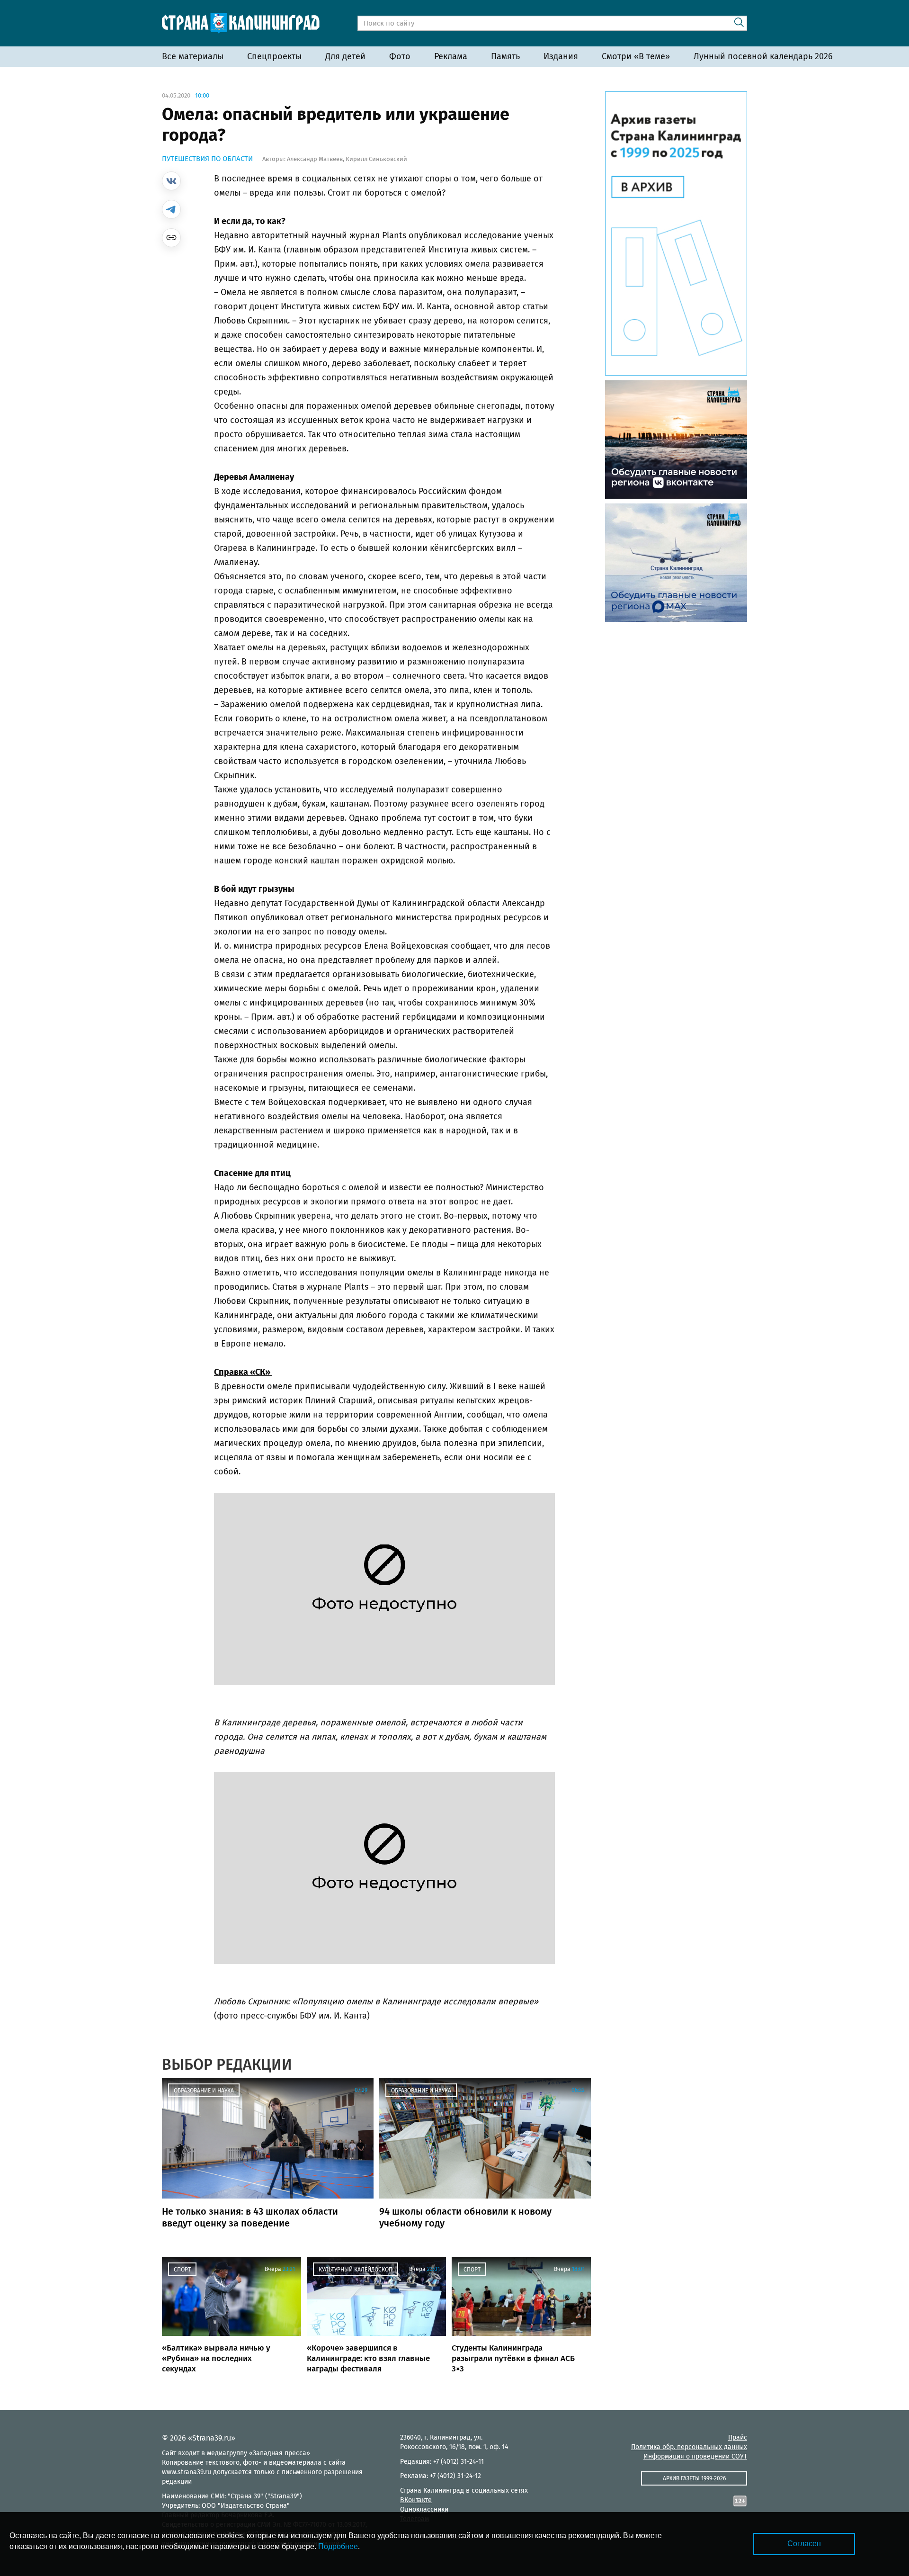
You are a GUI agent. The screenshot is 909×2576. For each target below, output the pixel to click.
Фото (400, 56)
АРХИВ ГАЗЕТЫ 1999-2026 (694, 2478)
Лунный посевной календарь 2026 (763, 56)
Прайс (738, 2437)
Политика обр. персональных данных (689, 2447)
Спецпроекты (274, 56)
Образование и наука (204, 2091)
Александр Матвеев (315, 159)
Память (505, 56)
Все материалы (193, 56)
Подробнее (338, 2546)
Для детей (345, 56)
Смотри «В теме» (636, 56)
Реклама (451, 56)
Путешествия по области (207, 159)
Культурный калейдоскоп (356, 2270)
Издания (561, 56)
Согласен (804, 2544)
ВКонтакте (416, 2500)
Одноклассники (424, 2509)
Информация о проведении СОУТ (695, 2456)
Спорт (182, 2270)
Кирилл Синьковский (376, 159)
